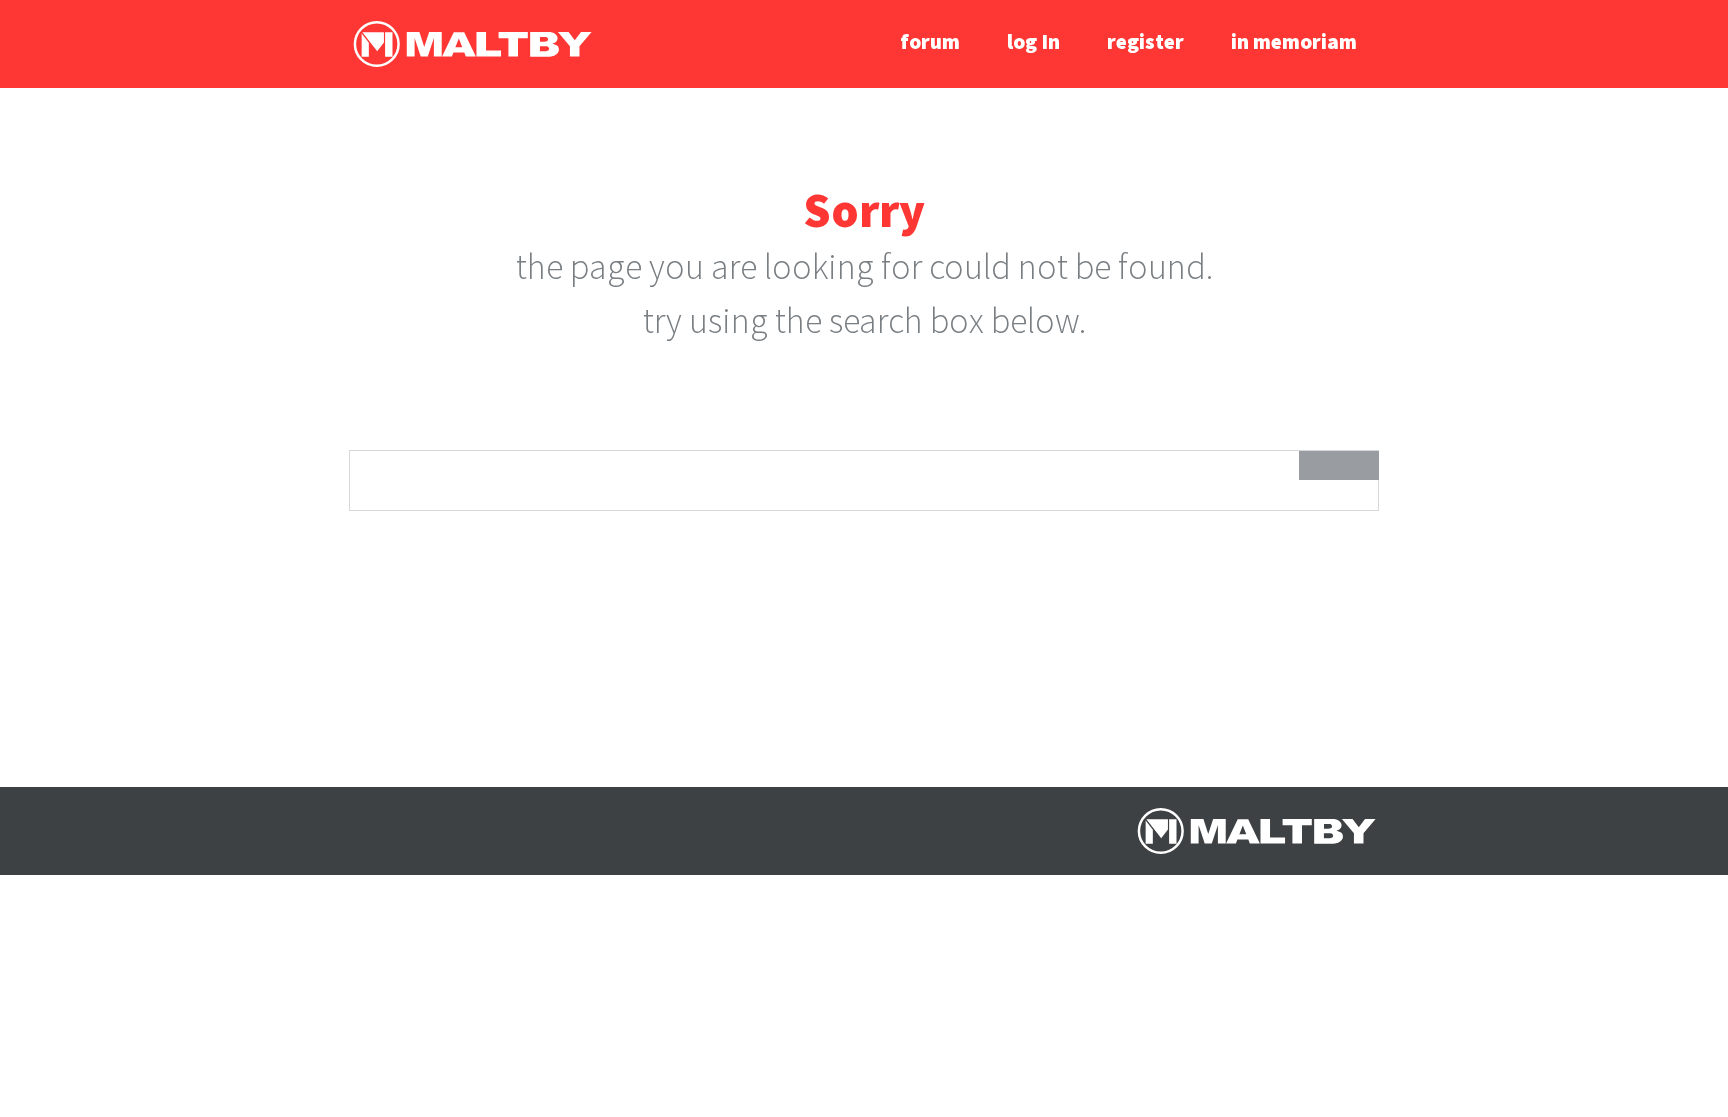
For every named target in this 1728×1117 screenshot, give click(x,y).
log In (1033, 41)
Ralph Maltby (472, 44)
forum (930, 41)
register (1145, 41)
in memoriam (1294, 41)
